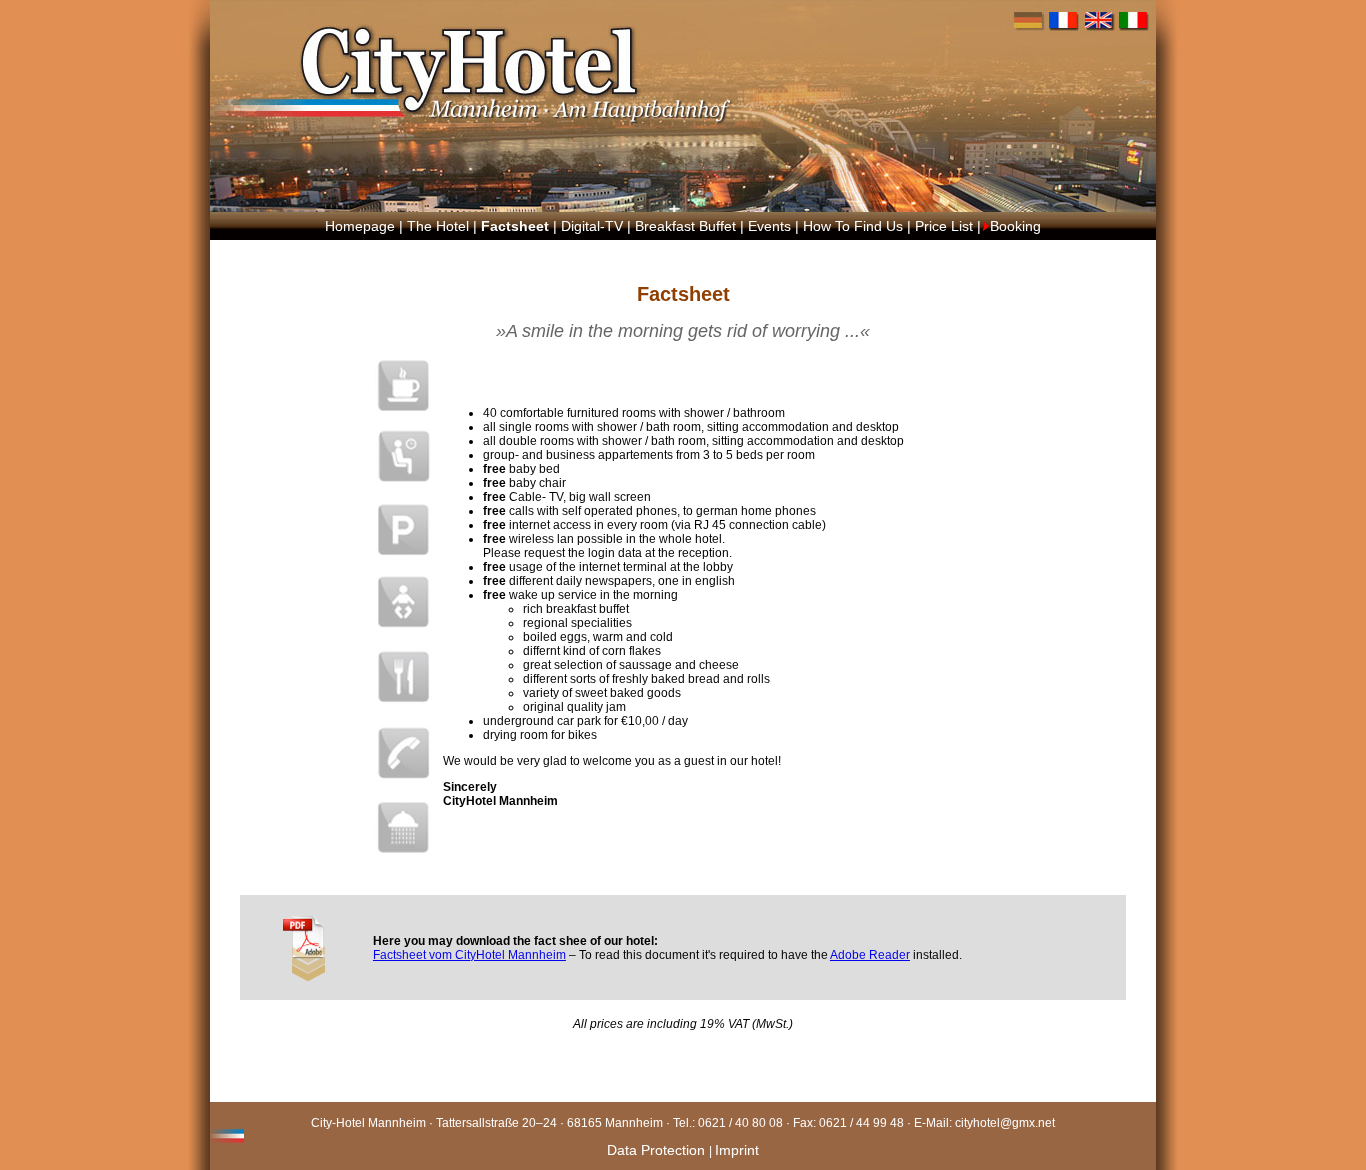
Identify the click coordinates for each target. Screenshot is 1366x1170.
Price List (944, 226)
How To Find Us (853, 226)
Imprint (737, 1150)
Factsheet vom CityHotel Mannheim (469, 955)
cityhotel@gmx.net (1005, 1123)
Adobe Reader (870, 955)
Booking (1015, 226)
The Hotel (438, 226)
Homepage (360, 226)
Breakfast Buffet (685, 226)
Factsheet (515, 226)
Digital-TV (592, 226)
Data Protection (658, 1150)
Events (769, 226)
